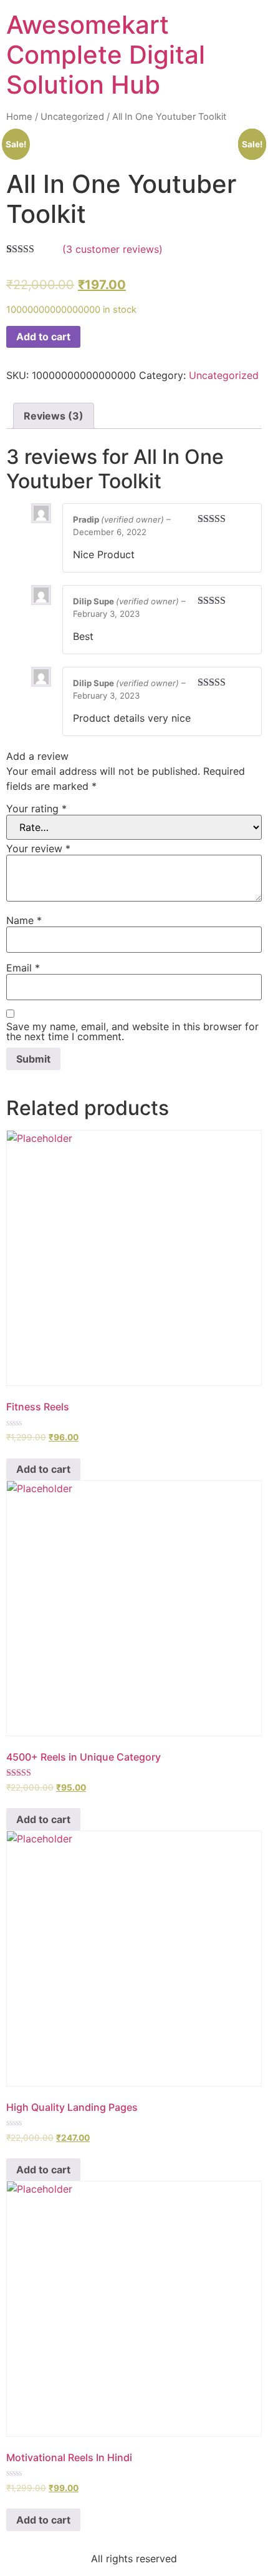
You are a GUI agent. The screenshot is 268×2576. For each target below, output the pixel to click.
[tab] (54, 416)
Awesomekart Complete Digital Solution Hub (106, 55)
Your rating (36, 809)
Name (24, 920)
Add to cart (43, 337)
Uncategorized (72, 117)
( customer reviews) (112, 249)
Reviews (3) (54, 416)
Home (19, 117)
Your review (38, 848)
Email (23, 968)
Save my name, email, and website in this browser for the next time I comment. (132, 1031)
